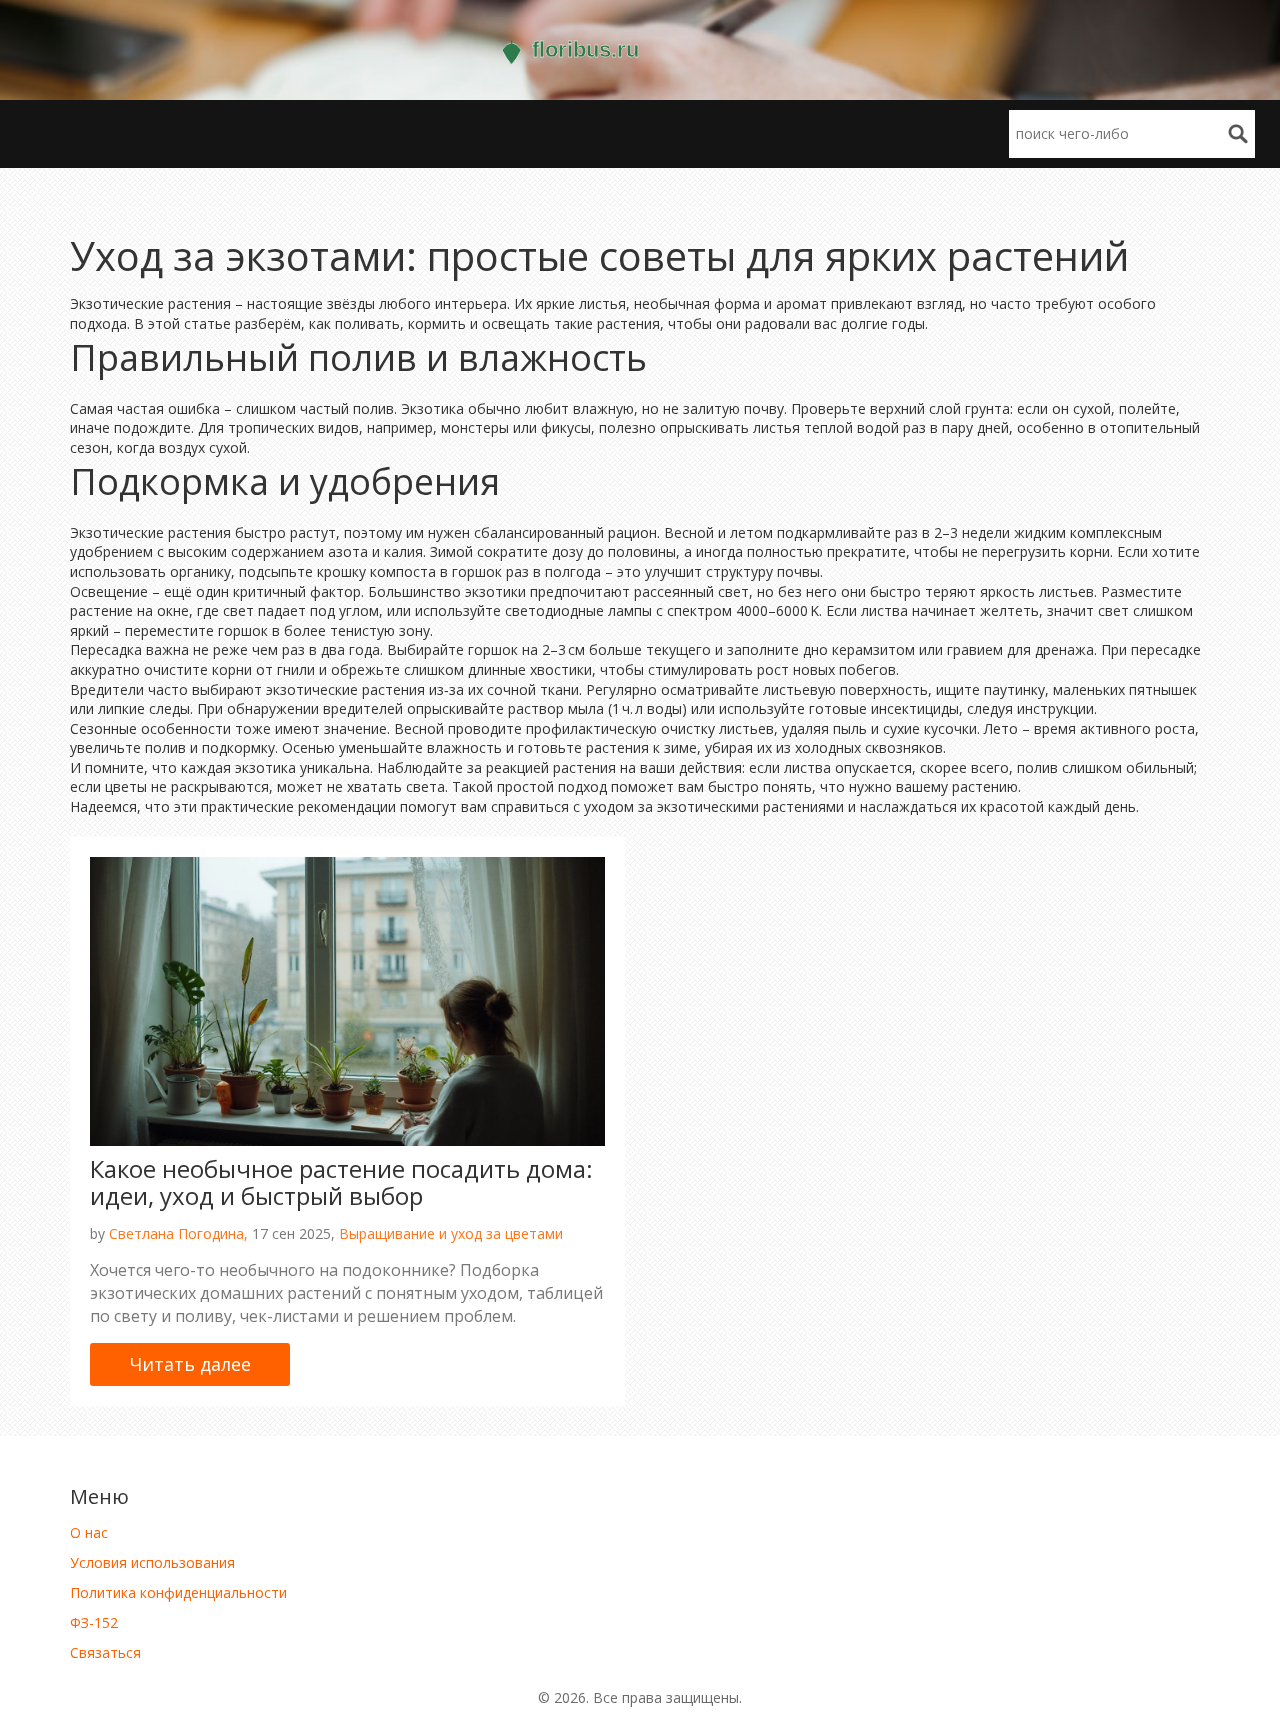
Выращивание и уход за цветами (451, 1233)
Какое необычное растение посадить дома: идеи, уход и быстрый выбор (341, 1181)
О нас (89, 1532)
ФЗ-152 (94, 1622)
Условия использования (152, 1562)
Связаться (105, 1652)
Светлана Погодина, (178, 1233)
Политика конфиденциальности (178, 1592)
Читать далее (190, 1364)
